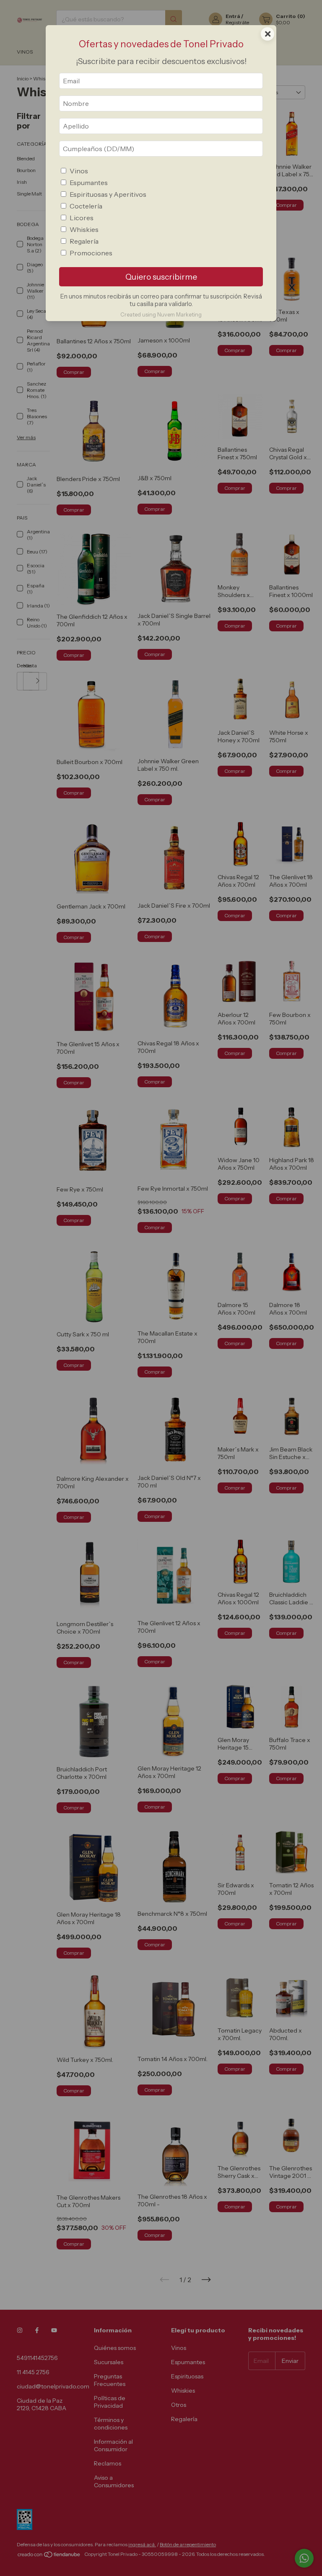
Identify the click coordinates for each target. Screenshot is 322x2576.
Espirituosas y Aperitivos (108, 194)
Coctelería (86, 206)
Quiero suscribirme (161, 277)
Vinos (79, 171)
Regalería (84, 241)
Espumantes (89, 183)
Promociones (91, 253)
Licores (82, 218)
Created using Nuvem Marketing (161, 315)
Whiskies (84, 229)
